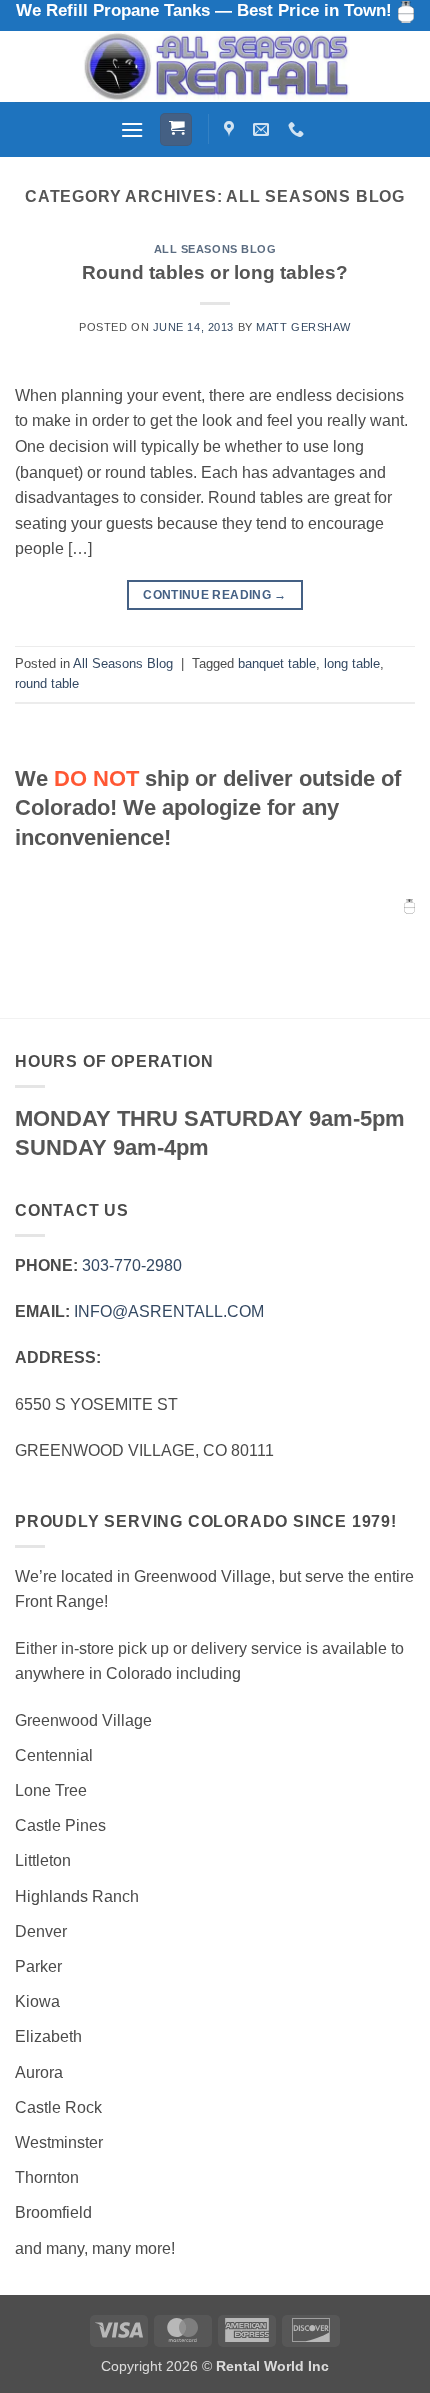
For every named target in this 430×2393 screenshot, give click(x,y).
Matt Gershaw (303, 327)
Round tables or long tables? (215, 272)
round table (47, 683)
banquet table (277, 663)
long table (352, 663)
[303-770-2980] (298, 129)
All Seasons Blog (215, 249)
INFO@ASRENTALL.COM (169, 1311)
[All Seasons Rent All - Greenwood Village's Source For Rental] (215, 66)
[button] (132, 129)
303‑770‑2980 (132, 1265)
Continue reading (215, 595)
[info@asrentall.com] (263, 129)
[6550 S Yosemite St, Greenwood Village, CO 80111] (231, 129)
